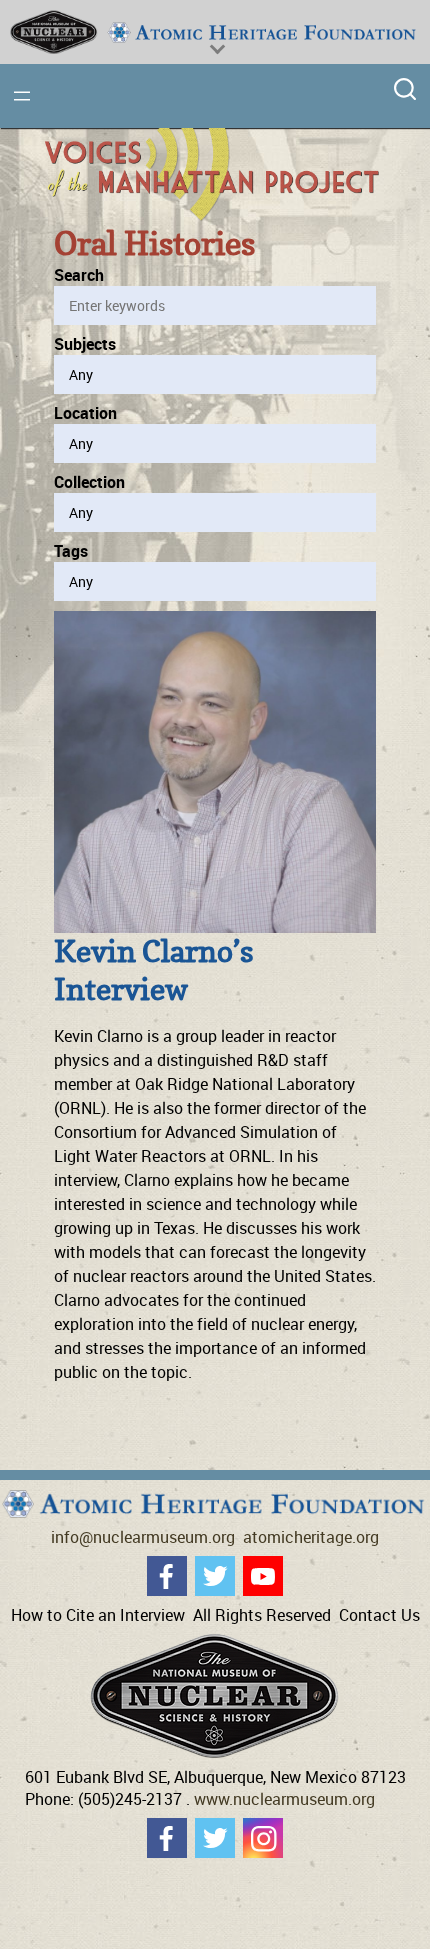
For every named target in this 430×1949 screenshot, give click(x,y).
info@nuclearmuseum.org (143, 1537)
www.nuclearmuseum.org (284, 1799)
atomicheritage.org (311, 1537)
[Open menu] (22, 96)
